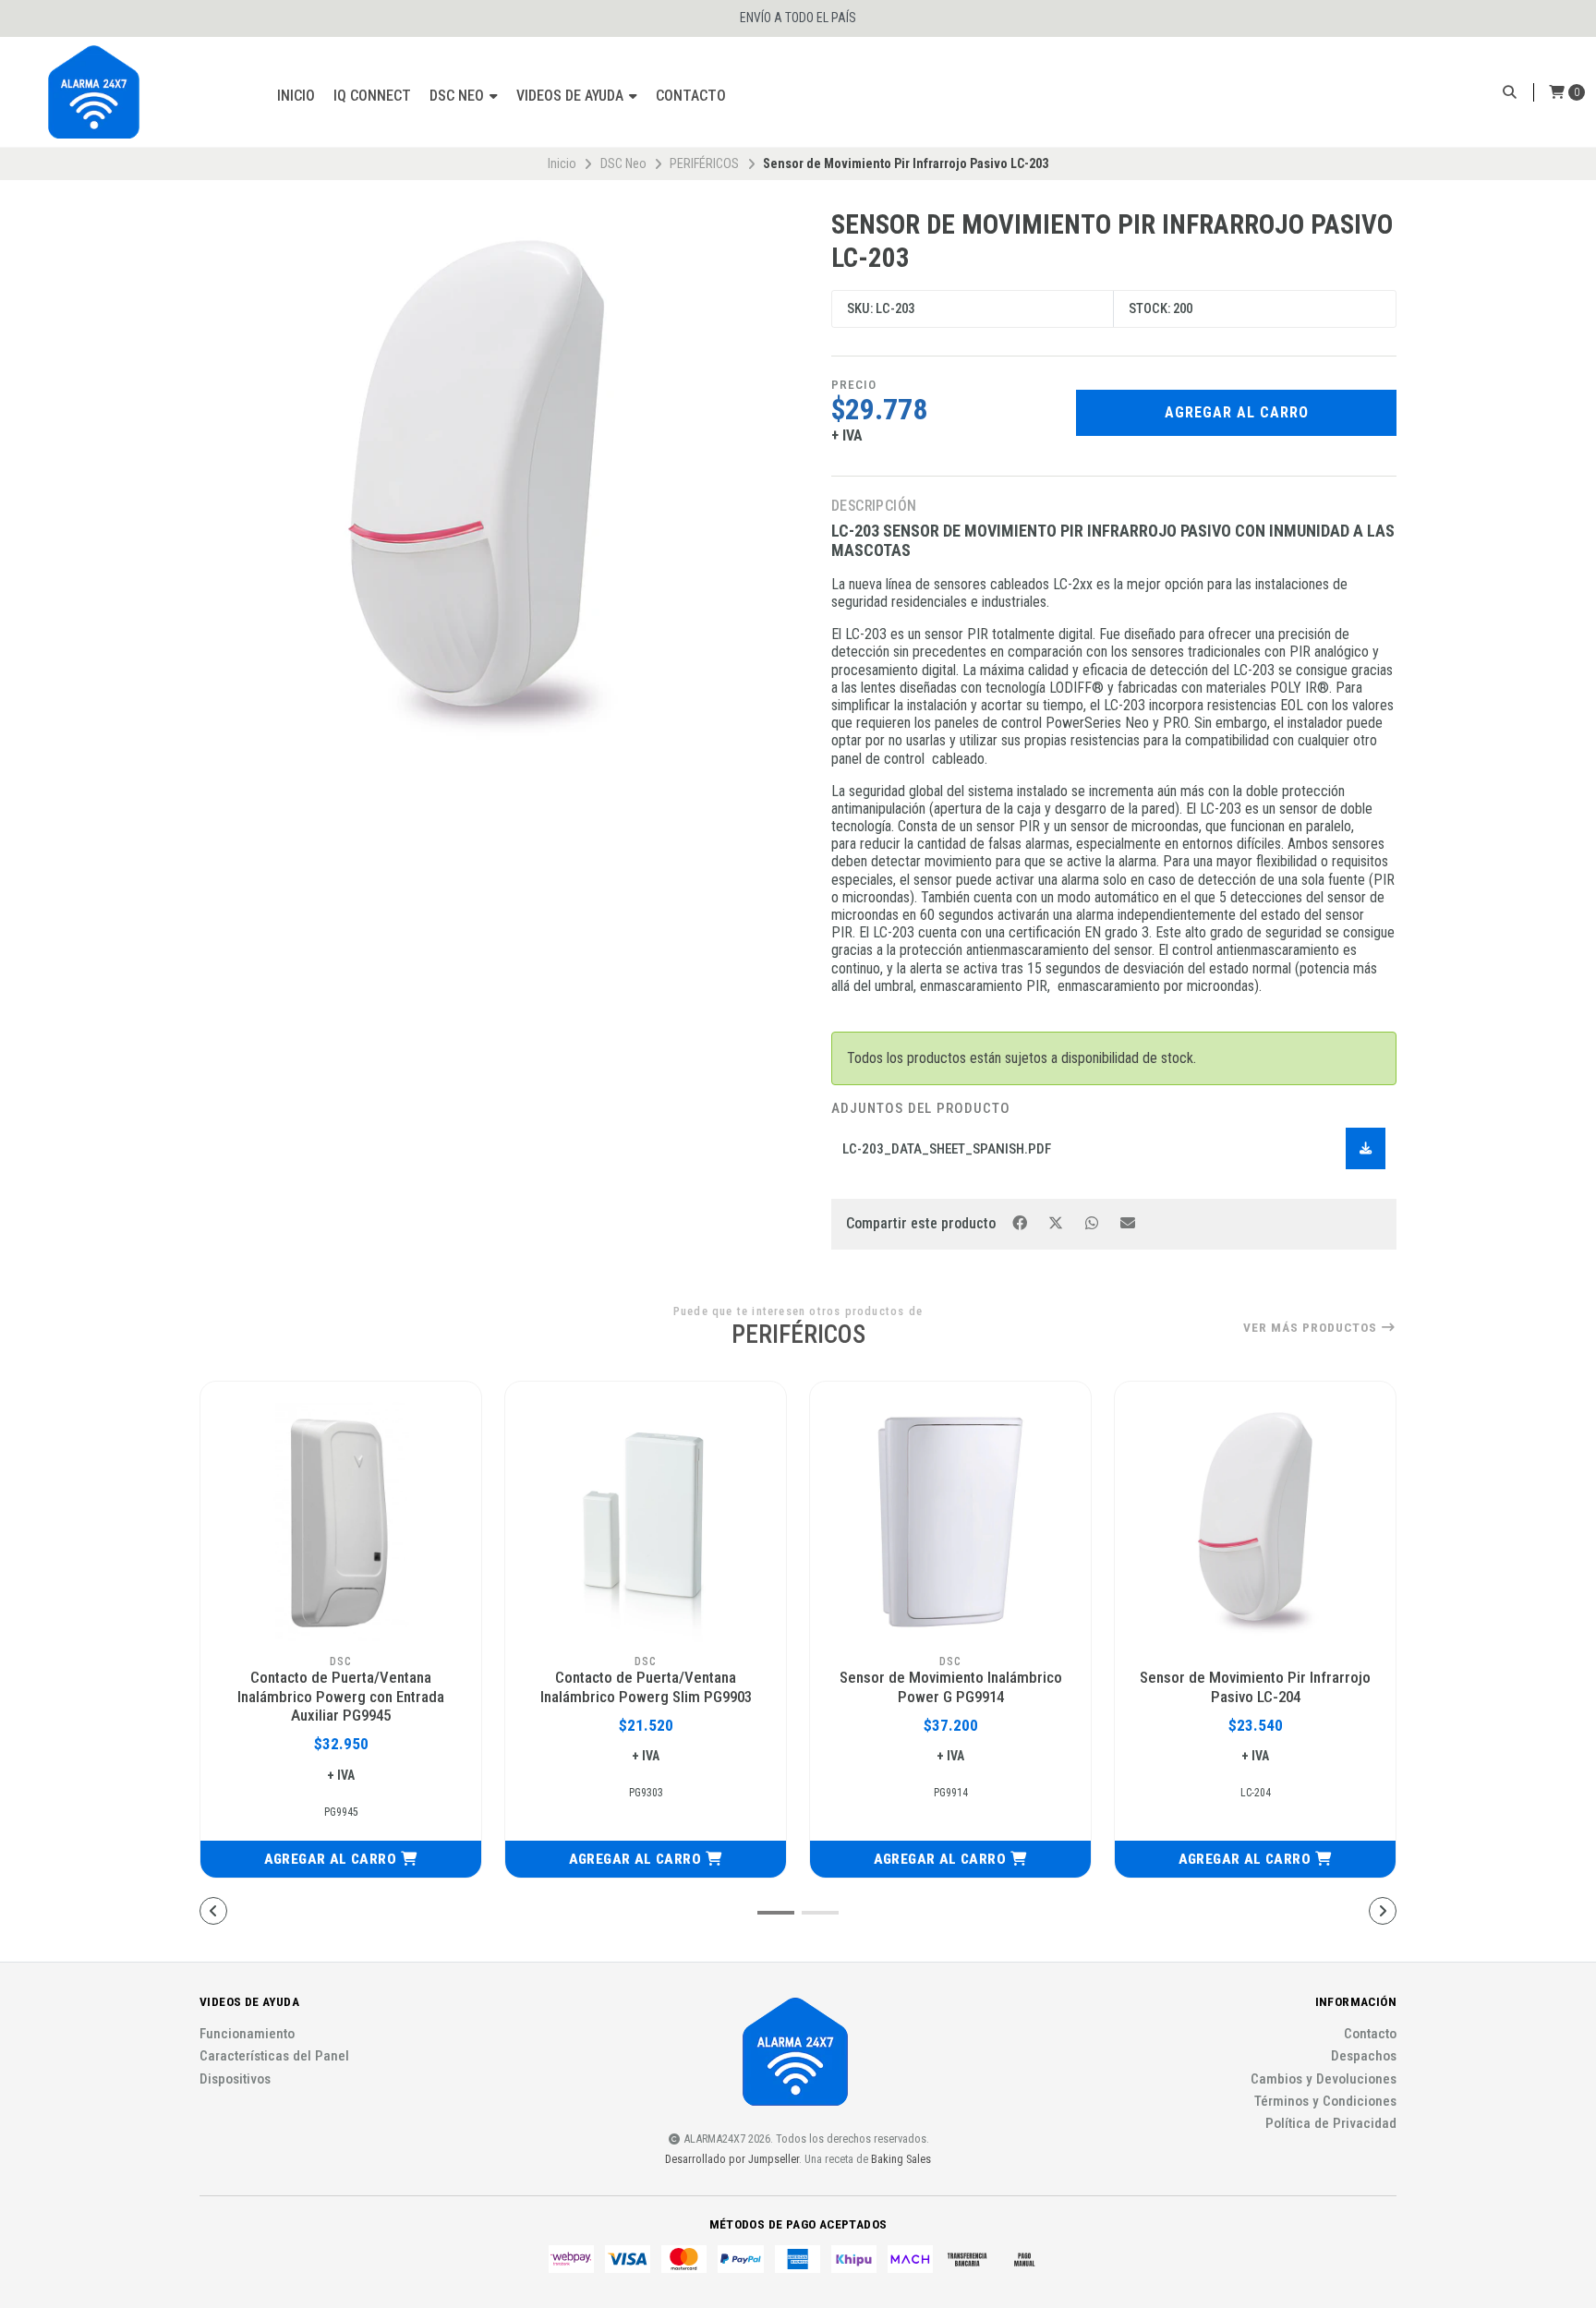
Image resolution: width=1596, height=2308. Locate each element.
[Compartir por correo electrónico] (1128, 1223)
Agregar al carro (1237, 412)
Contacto (691, 96)
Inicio (296, 96)
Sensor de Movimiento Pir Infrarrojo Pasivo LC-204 (1255, 1686)
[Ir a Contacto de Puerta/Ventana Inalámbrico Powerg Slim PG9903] (646, 1522)
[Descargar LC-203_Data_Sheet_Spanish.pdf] (1366, 1148)
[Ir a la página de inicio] (94, 92)
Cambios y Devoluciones (1324, 2079)
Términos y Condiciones (1325, 2102)
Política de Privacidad (1331, 2124)
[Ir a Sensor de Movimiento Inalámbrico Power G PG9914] (950, 1522)
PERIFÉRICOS (704, 163)
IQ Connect (372, 96)
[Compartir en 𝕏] (1057, 1223)
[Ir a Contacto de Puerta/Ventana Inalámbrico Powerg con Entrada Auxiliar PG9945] (341, 1522)
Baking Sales (901, 2159)
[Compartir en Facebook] (1021, 1223)
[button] (341, 1859)
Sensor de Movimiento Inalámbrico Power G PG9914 (951, 1686)
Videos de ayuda (572, 96)
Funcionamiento (247, 2034)
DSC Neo (459, 96)
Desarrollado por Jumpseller (732, 2159)
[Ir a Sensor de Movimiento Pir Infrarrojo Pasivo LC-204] (1255, 1522)
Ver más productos (1312, 1328)
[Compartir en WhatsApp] (1093, 1223)
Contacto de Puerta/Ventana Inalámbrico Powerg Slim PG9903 (646, 1686)
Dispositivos (235, 2079)
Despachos (1364, 2056)
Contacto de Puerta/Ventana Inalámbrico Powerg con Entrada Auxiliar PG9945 (341, 1696)
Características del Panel (274, 2056)
